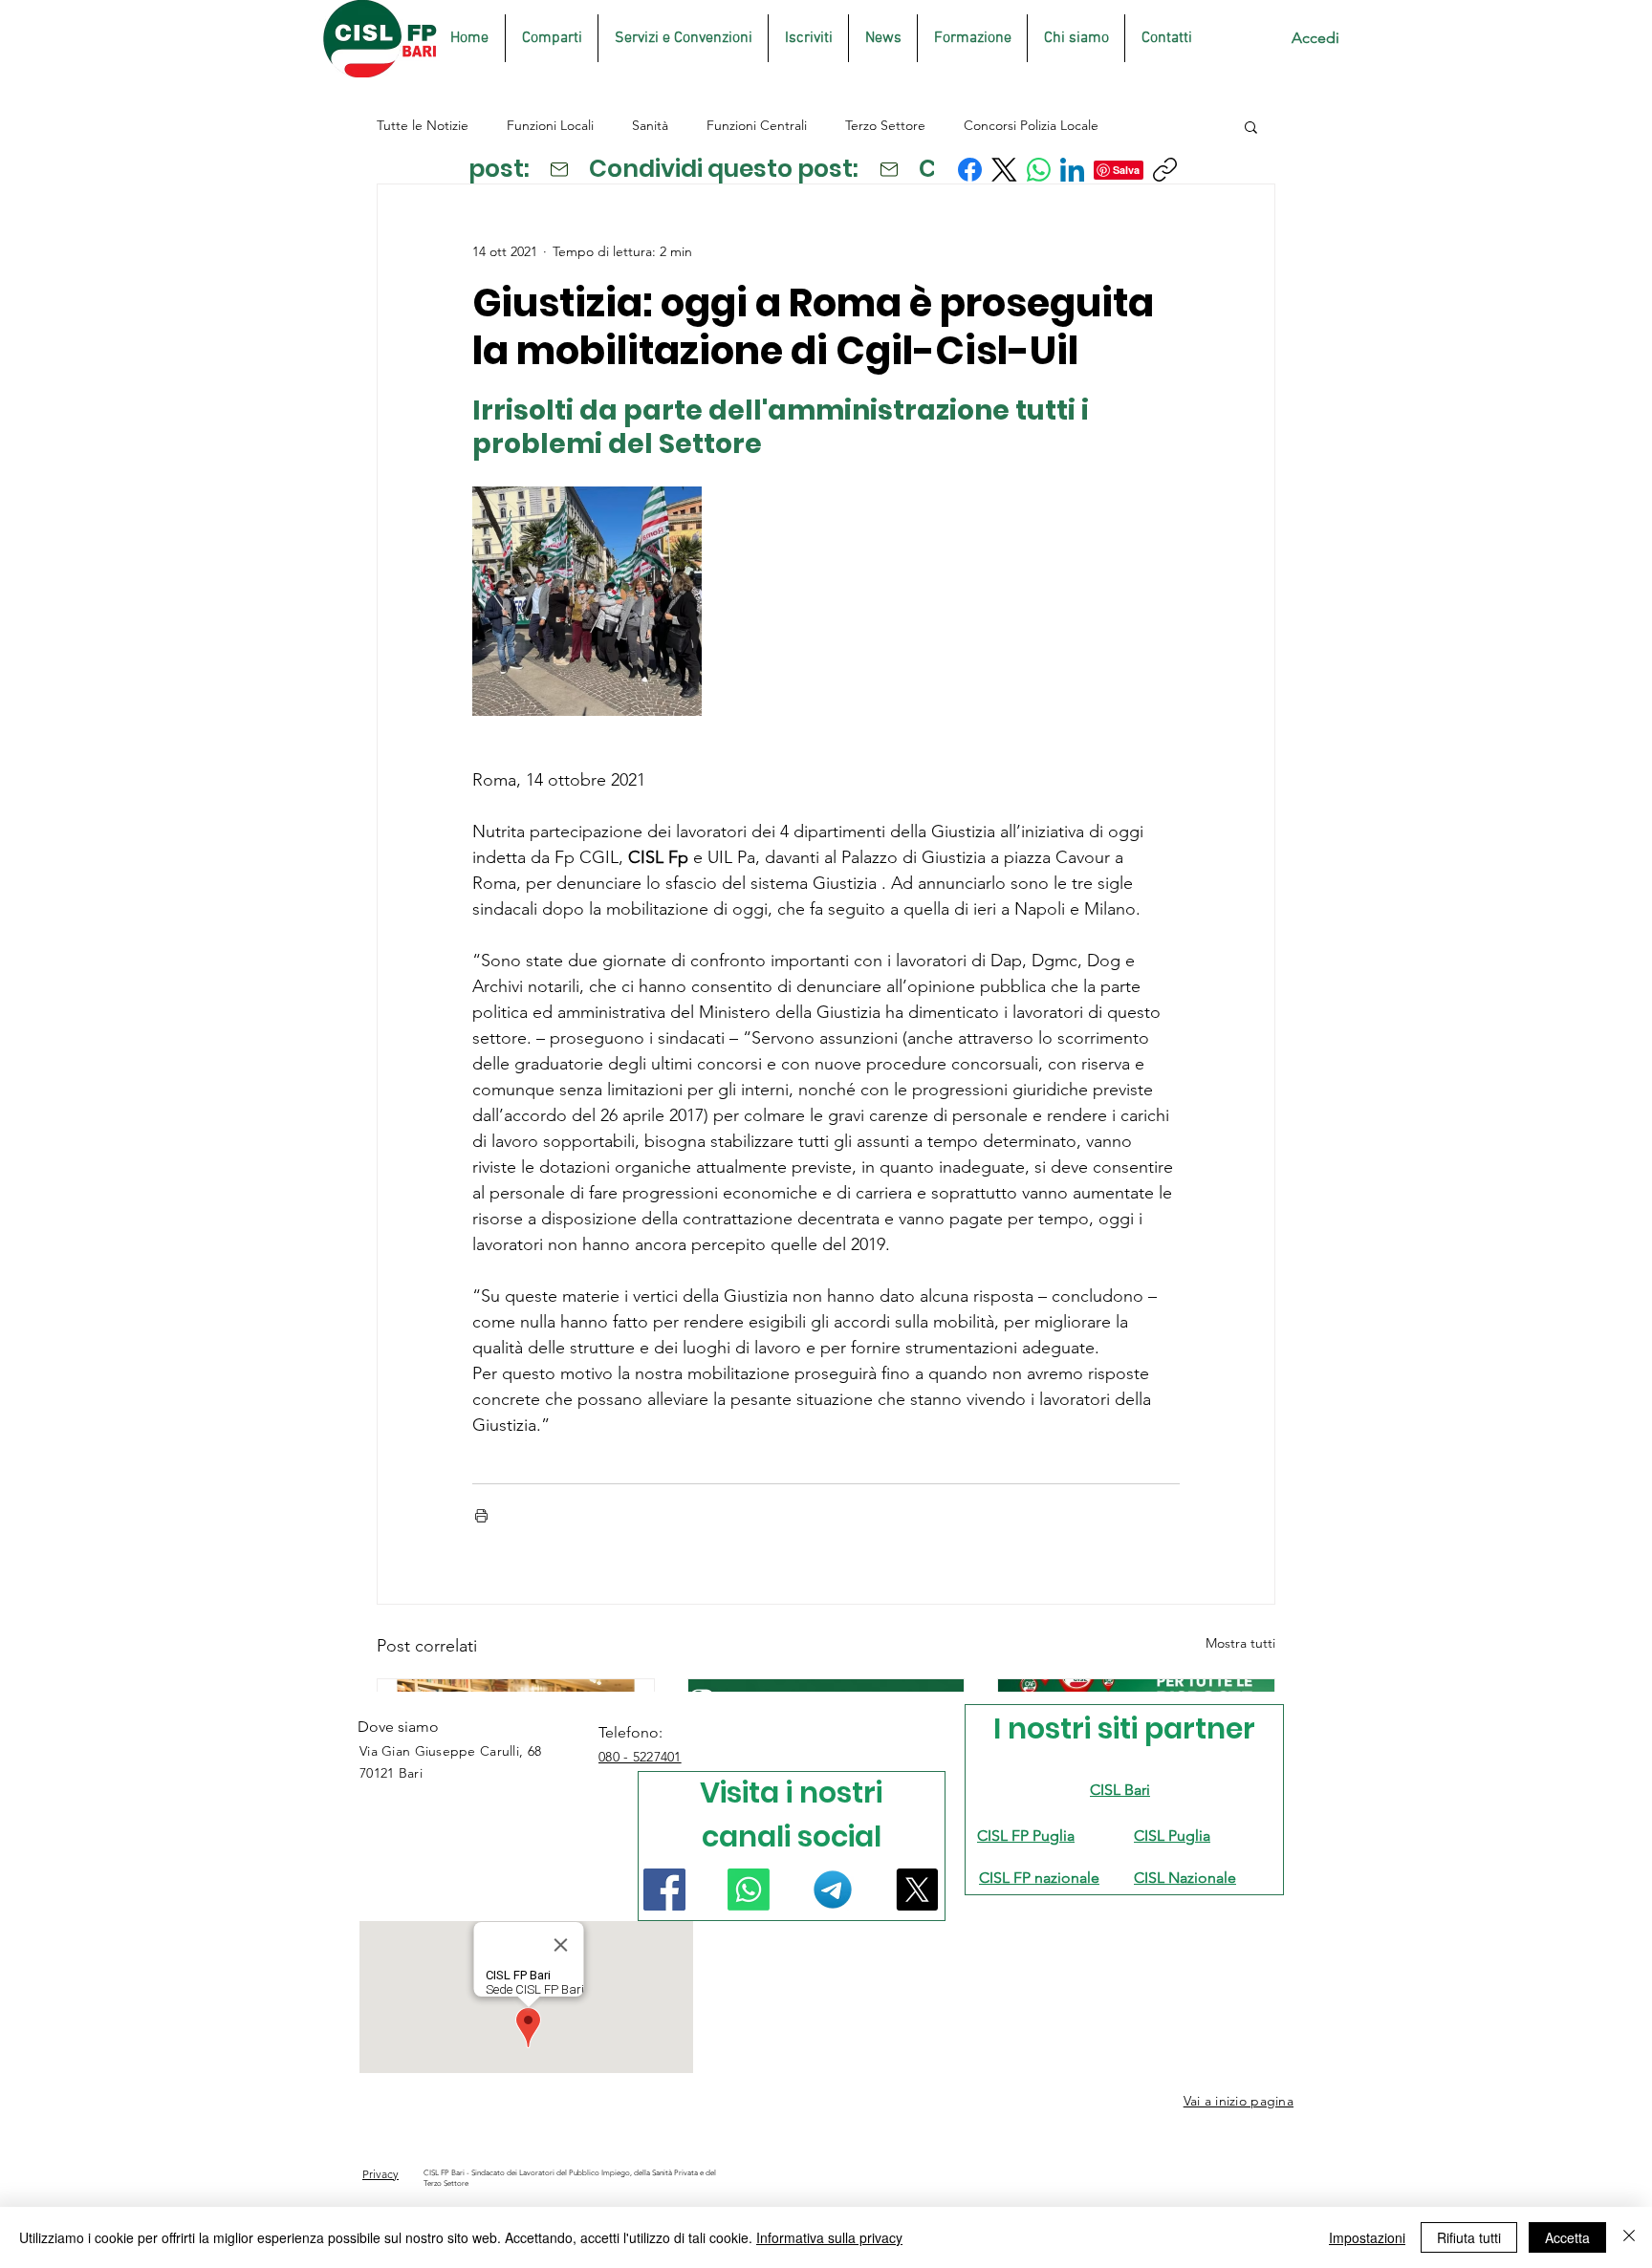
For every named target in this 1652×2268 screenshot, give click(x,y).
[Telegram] (833, 1890)
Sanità (650, 125)
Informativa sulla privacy (829, 2237)
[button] (1251, 126)
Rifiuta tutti (1469, 2237)
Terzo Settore (885, 125)
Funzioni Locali (550, 125)
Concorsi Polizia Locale (1031, 125)
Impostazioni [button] (1367, 2237)
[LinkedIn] (1072, 170)
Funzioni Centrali (757, 125)
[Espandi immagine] (587, 601)
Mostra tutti (1240, 1643)
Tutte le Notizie (423, 125)
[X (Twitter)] (1004, 170)
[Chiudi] (1629, 2237)
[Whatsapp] (749, 1890)
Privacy (380, 2174)
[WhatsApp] (1039, 170)
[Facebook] (970, 170)
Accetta (1567, 2237)
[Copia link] (1165, 170)
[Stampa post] (481, 1515)
